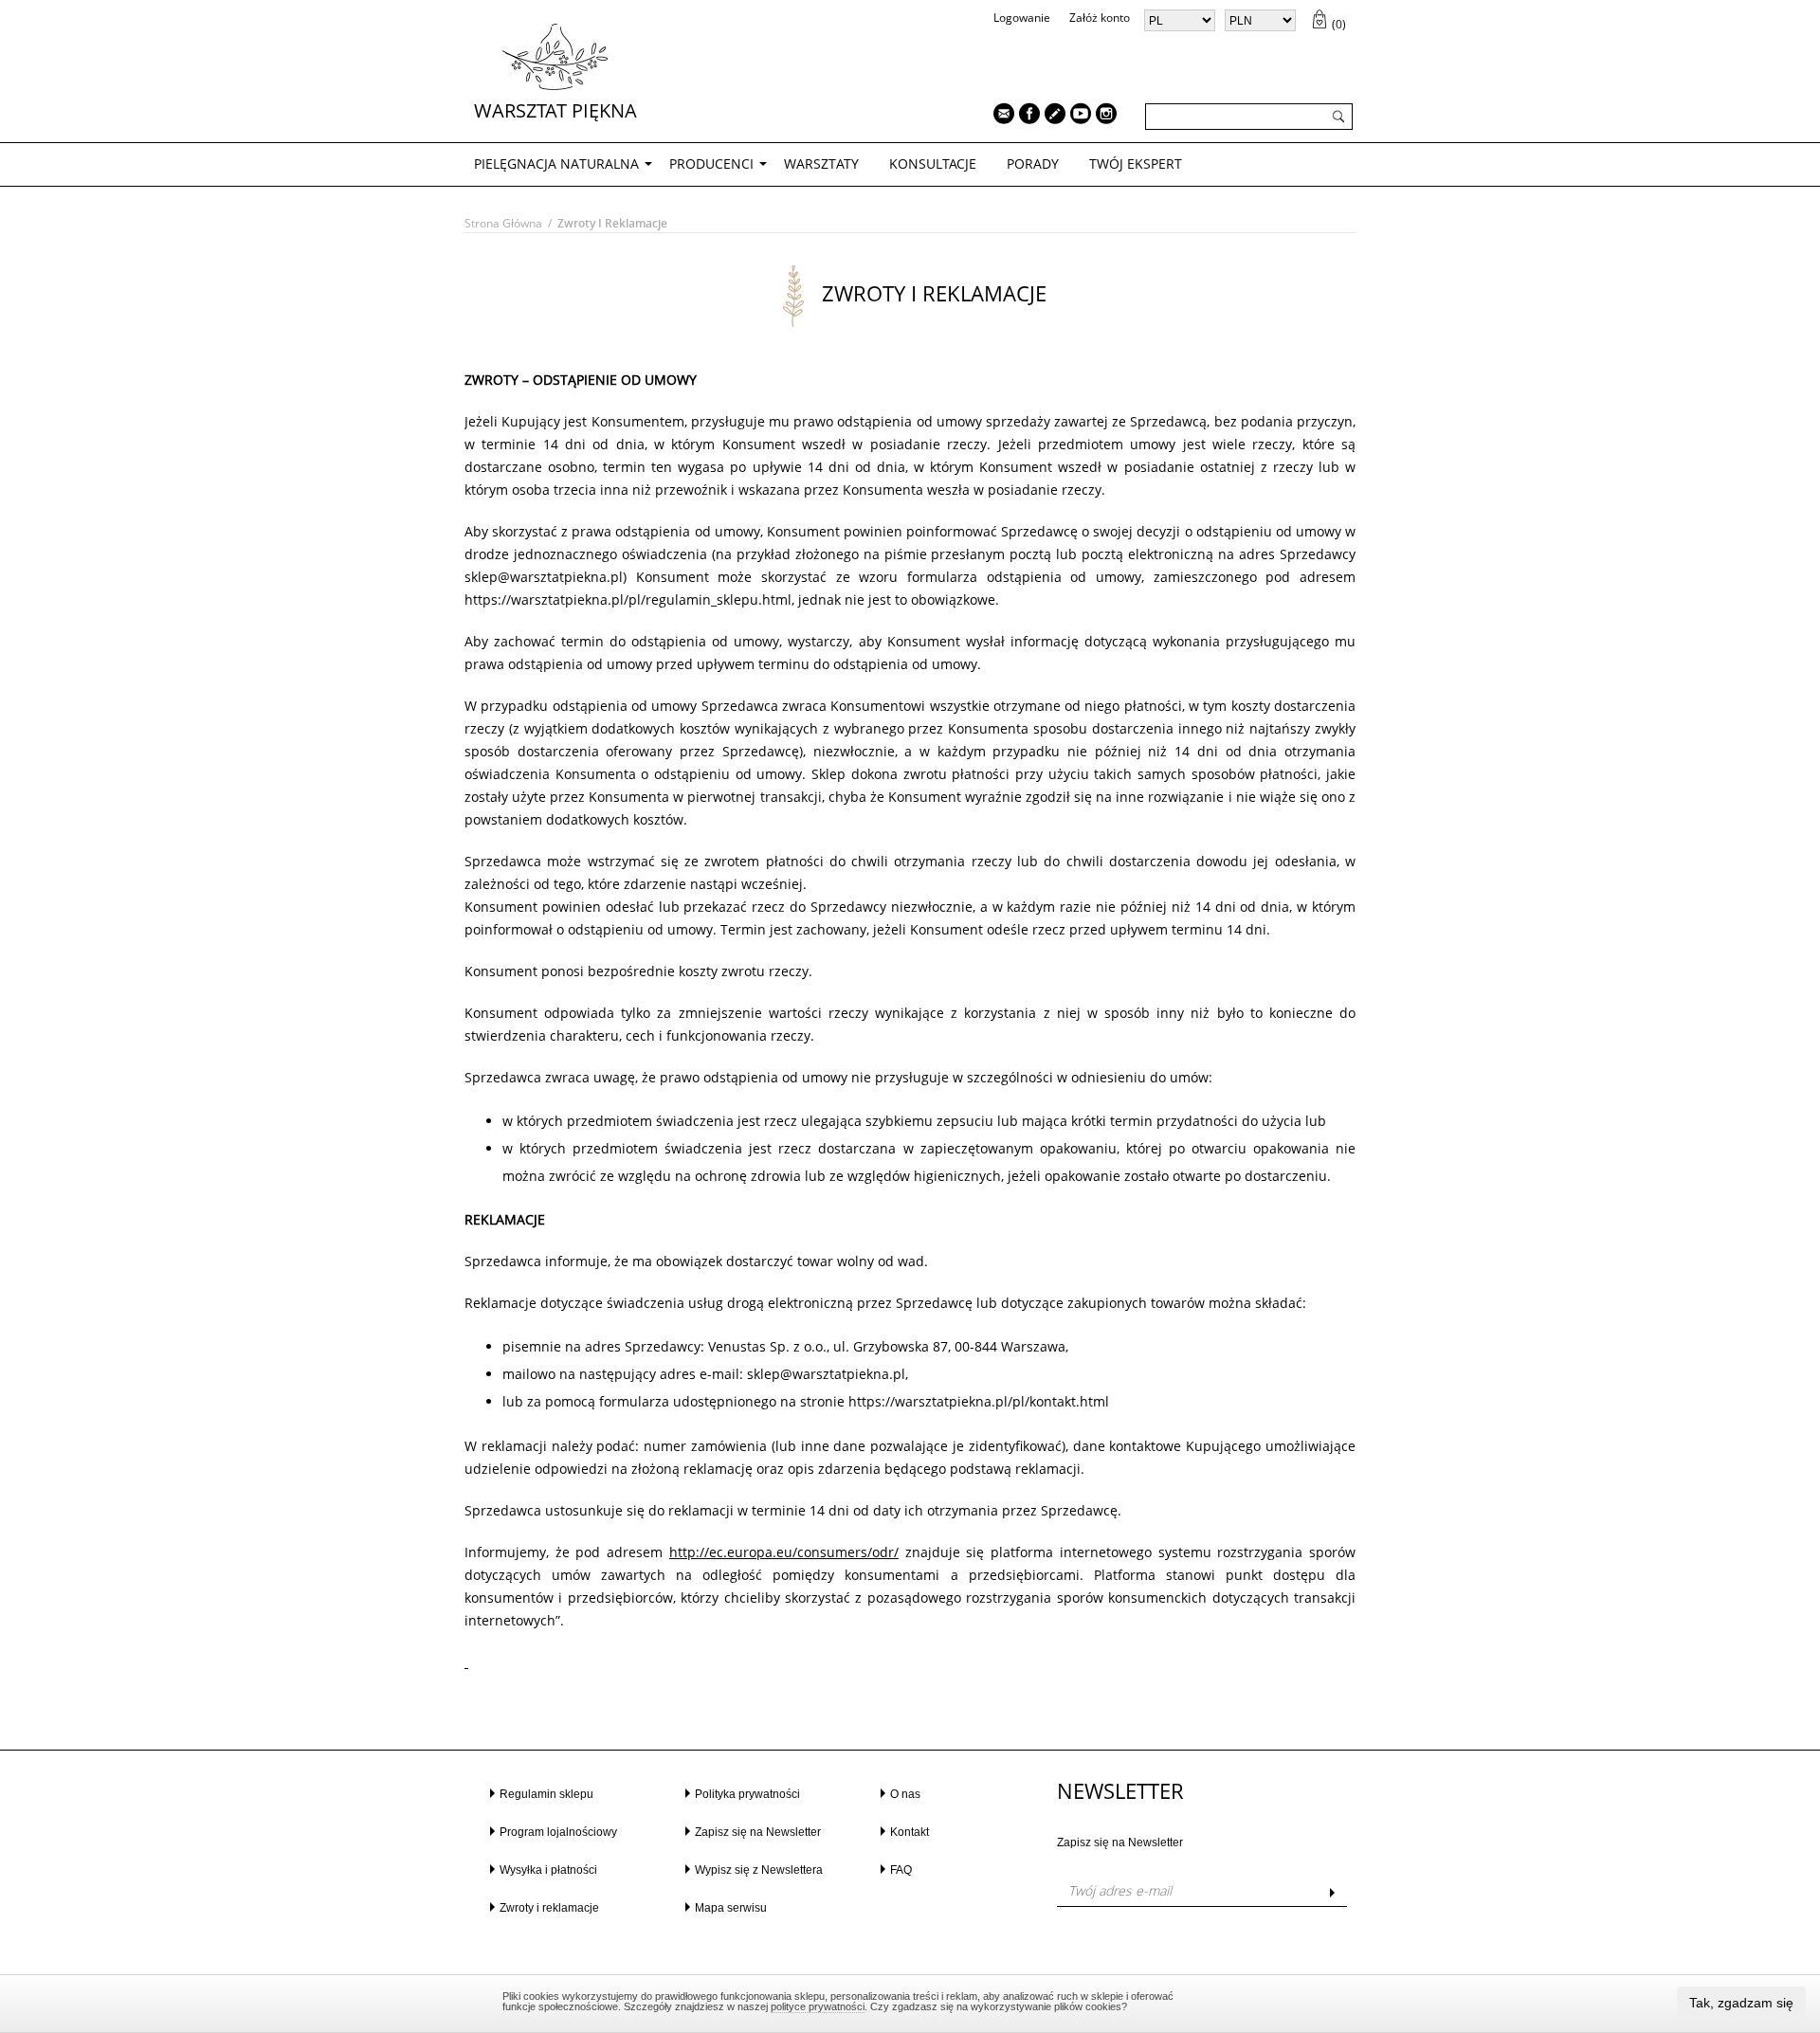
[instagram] (1101, 116)
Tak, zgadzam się (1741, 2003)
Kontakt (910, 1832)
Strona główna (503, 223)
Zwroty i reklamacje (549, 1908)
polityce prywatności (818, 2006)
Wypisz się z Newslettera (759, 1870)
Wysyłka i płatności (548, 1870)
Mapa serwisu (731, 1908)
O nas (905, 1794)
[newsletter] (999, 116)
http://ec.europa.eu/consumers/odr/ (784, 1552)
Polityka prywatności (747, 1794)
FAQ (901, 1870)
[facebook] (1025, 116)
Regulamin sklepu (546, 1794)
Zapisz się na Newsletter (758, 1832)
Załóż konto (1100, 18)
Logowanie (1022, 18)
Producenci (711, 163)
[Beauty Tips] (1050, 116)
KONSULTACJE (933, 163)
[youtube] (1076, 116)
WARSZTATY (821, 163)
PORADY (1033, 163)
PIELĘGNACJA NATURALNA (556, 163)
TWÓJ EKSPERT (1136, 163)
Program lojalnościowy (558, 1832)
